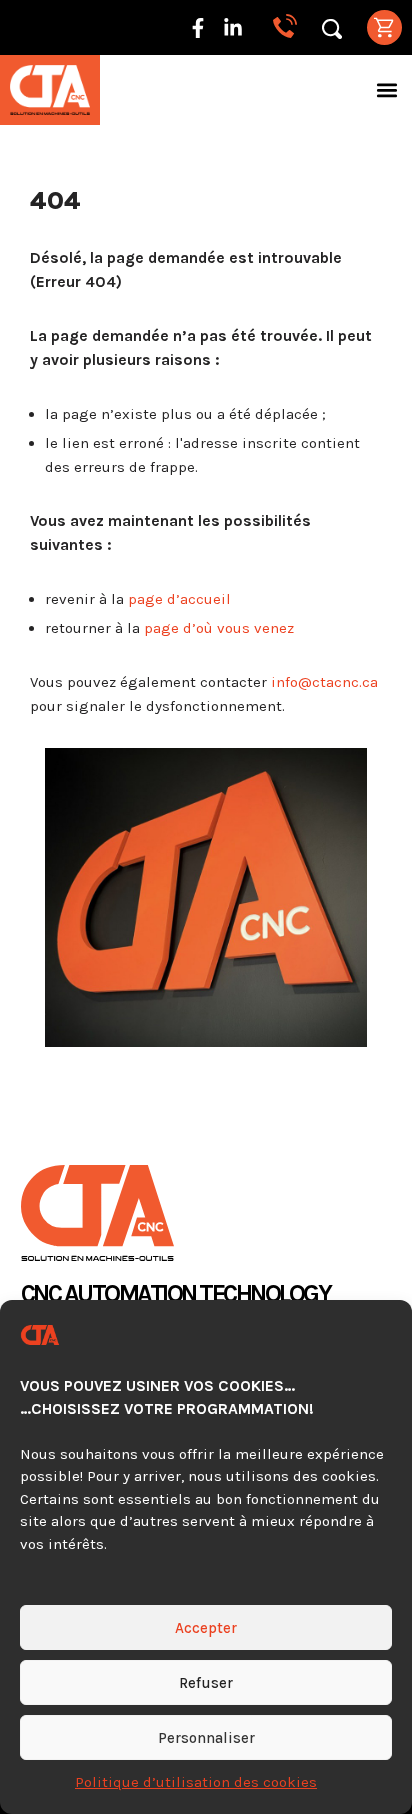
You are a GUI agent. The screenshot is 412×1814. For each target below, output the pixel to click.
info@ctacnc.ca (324, 682)
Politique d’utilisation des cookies (196, 1782)
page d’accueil (179, 599)
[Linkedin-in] (233, 28)
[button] (387, 90)
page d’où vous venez (219, 628)
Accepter (206, 1628)
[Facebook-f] (198, 28)
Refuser (206, 1683)
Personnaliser (206, 1738)
